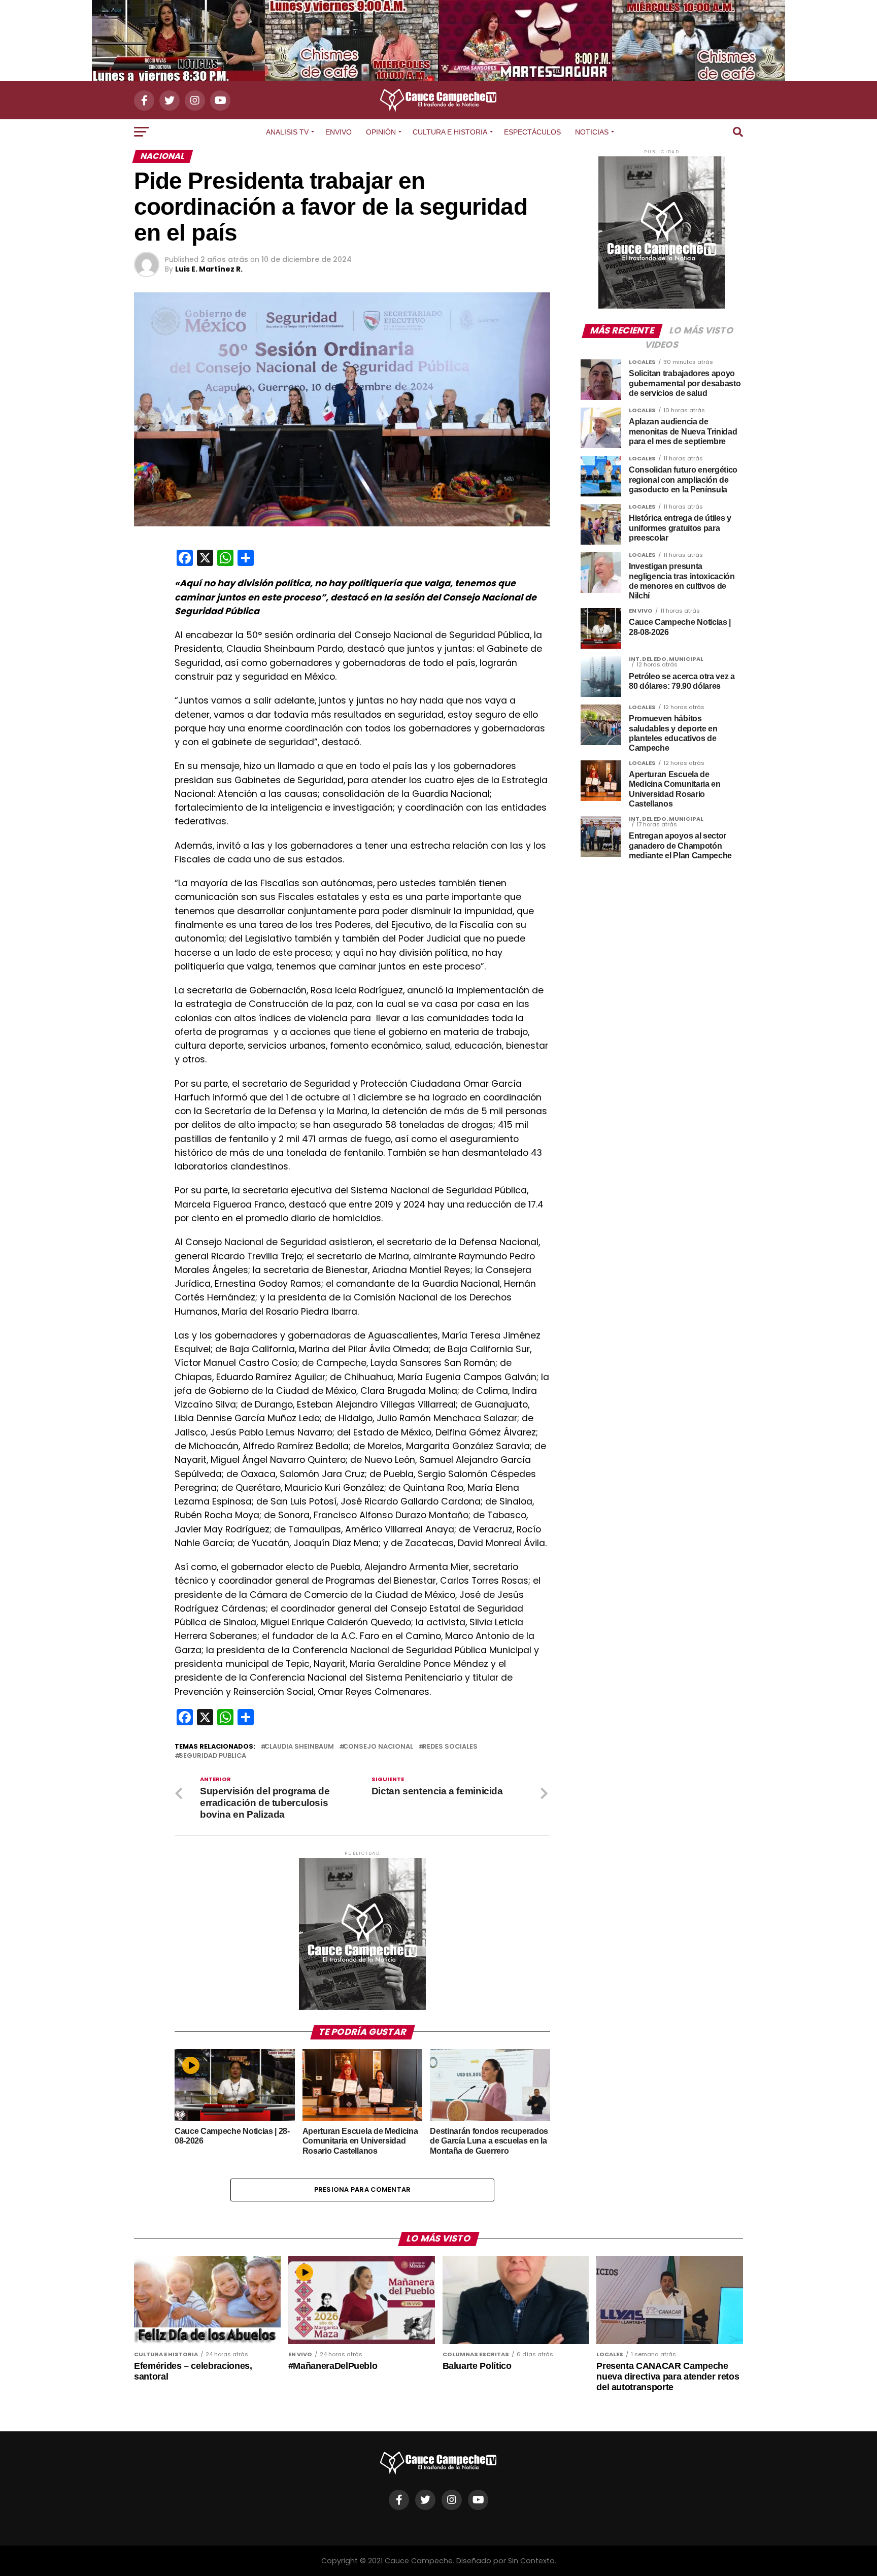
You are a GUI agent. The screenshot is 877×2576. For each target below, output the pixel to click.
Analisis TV (287, 132)
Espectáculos (532, 132)
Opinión (381, 132)
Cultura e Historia (450, 132)
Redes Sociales (450, 1747)
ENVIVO (339, 132)
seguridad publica (212, 1756)
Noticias (592, 132)
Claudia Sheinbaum (299, 1747)
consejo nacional (378, 1747)
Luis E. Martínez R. (209, 269)
